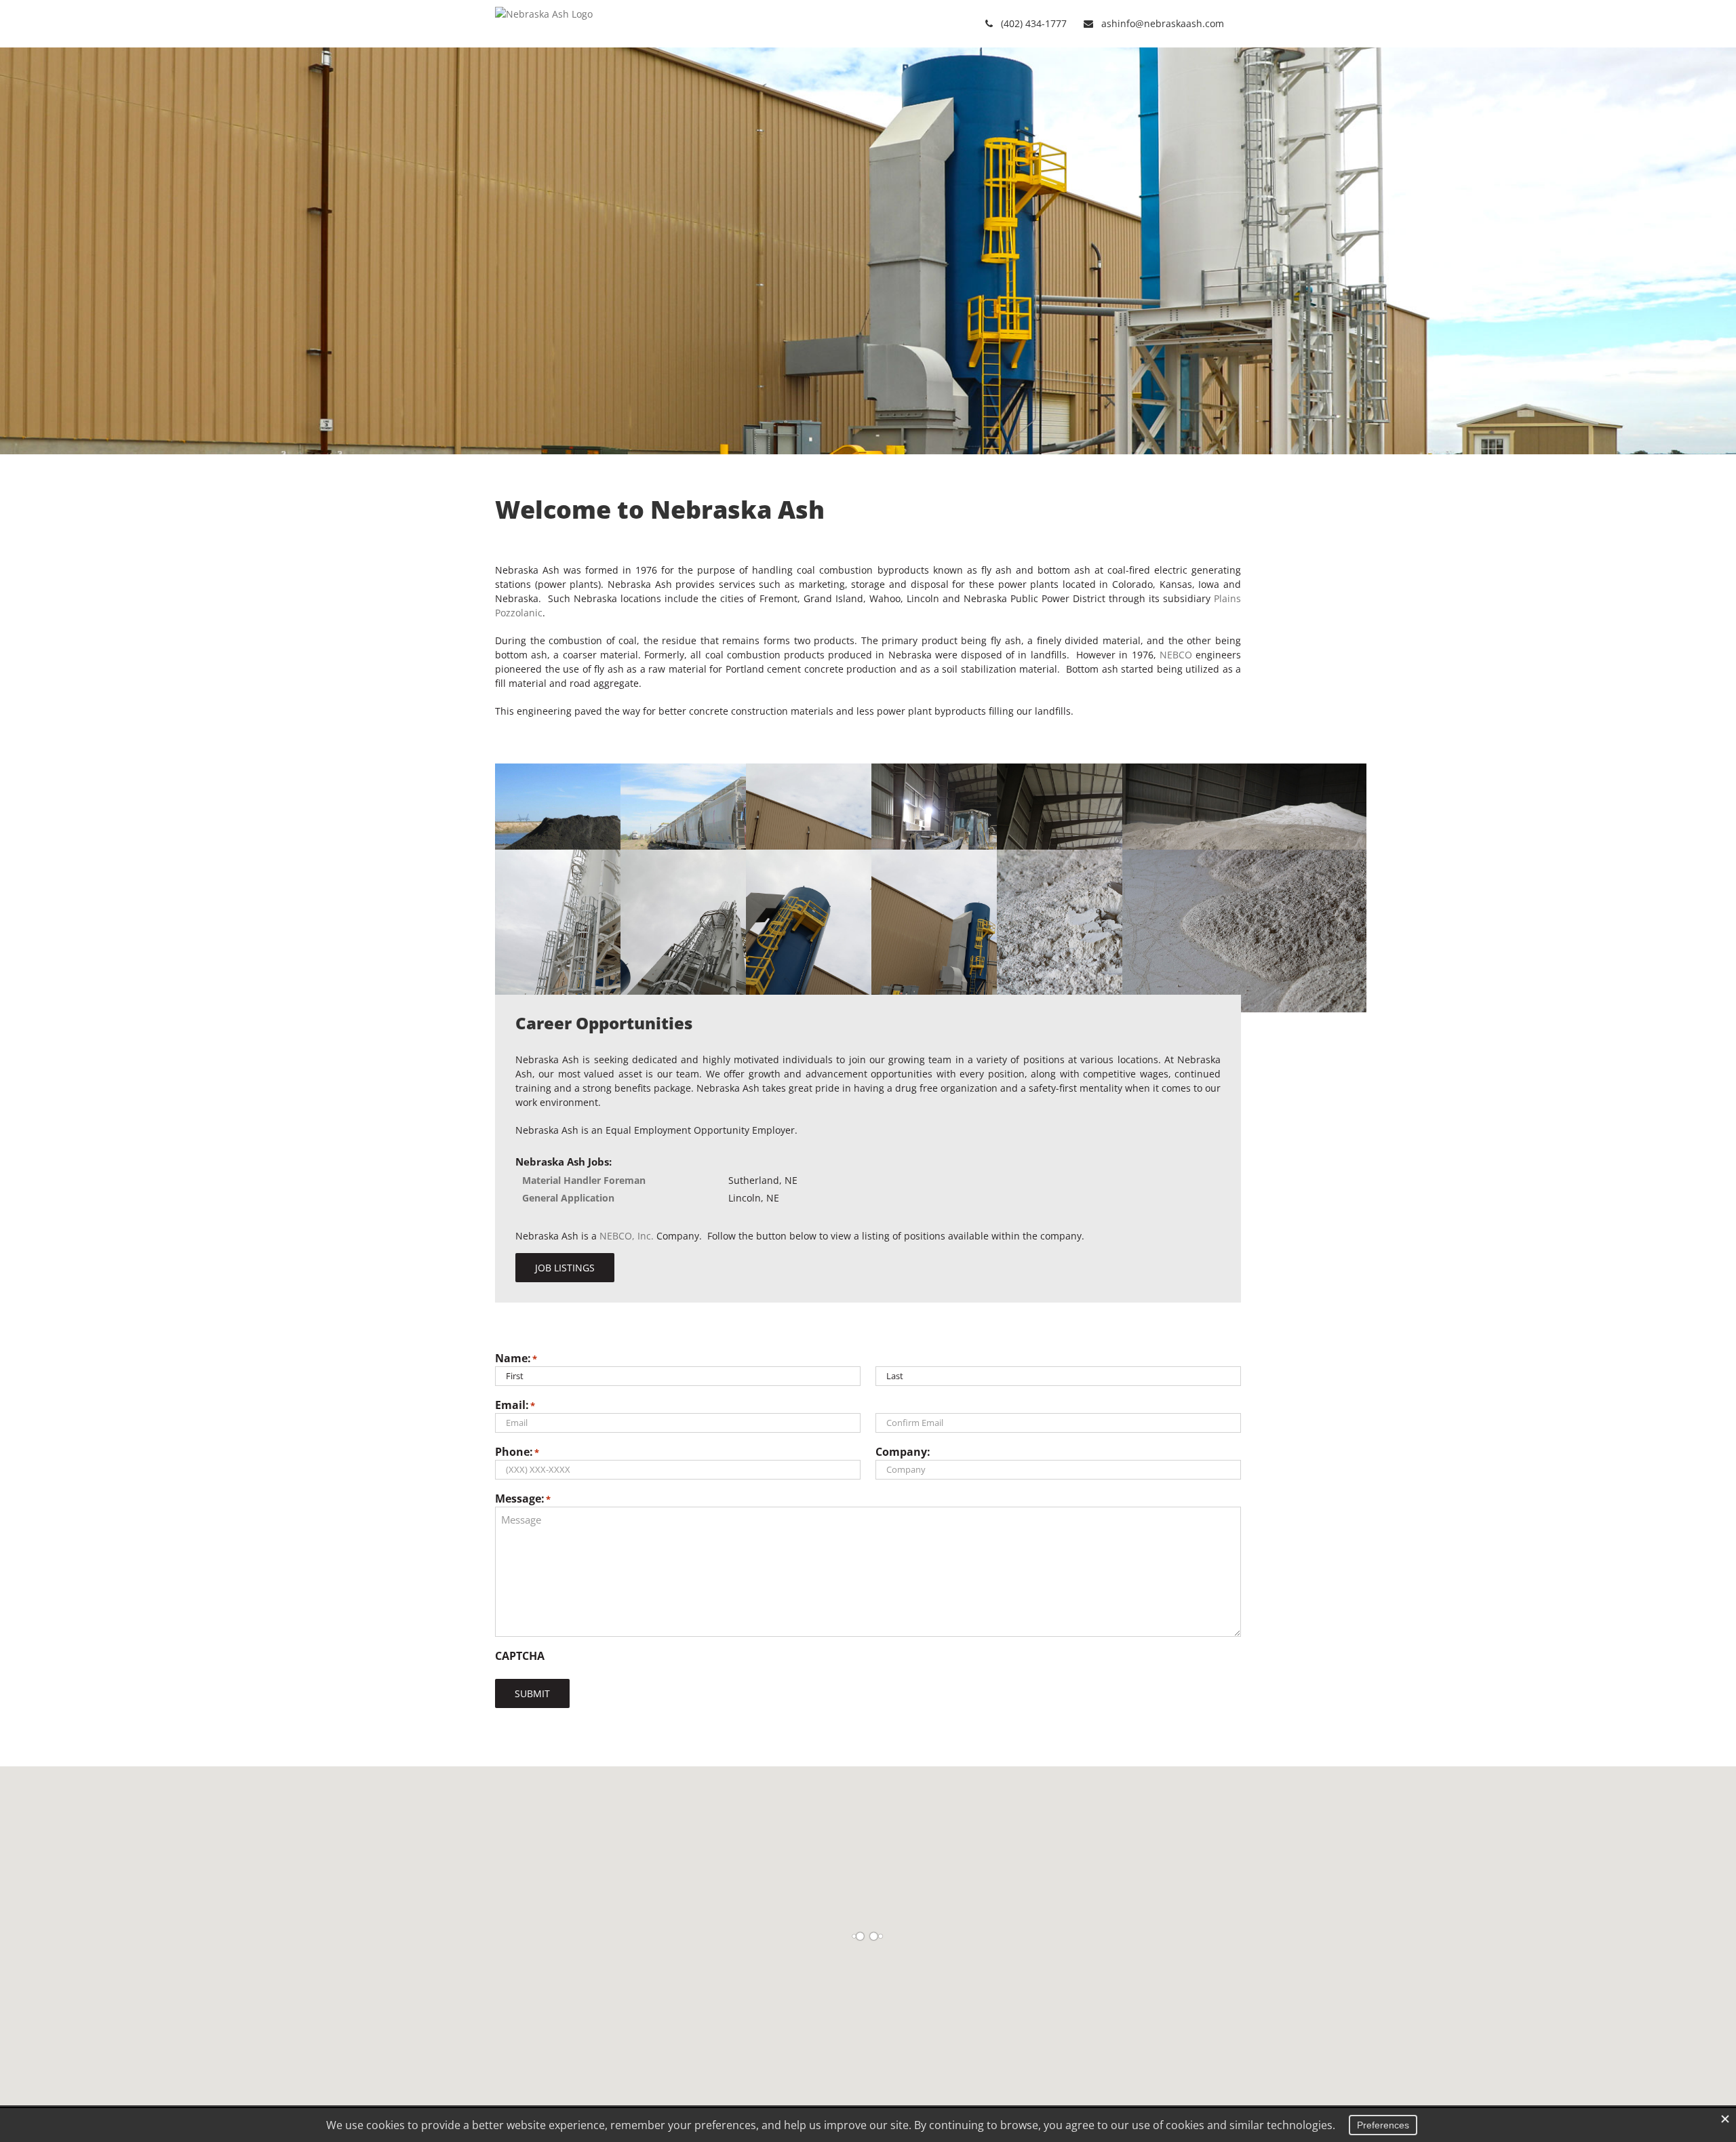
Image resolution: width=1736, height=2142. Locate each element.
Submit (532, 1693)
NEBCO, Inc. (627, 1236)
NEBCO (1176, 655)
